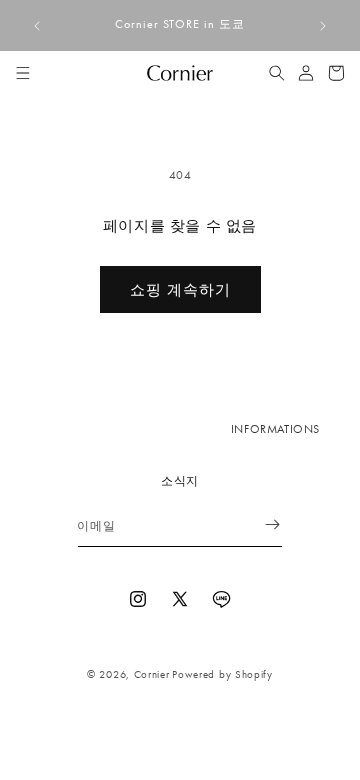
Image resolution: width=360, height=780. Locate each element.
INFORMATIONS (275, 429)
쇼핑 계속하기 (180, 290)
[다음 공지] (323, 26)
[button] (23, 73)
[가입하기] (260, 524)
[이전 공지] (37, 26)
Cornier (152, 674)
